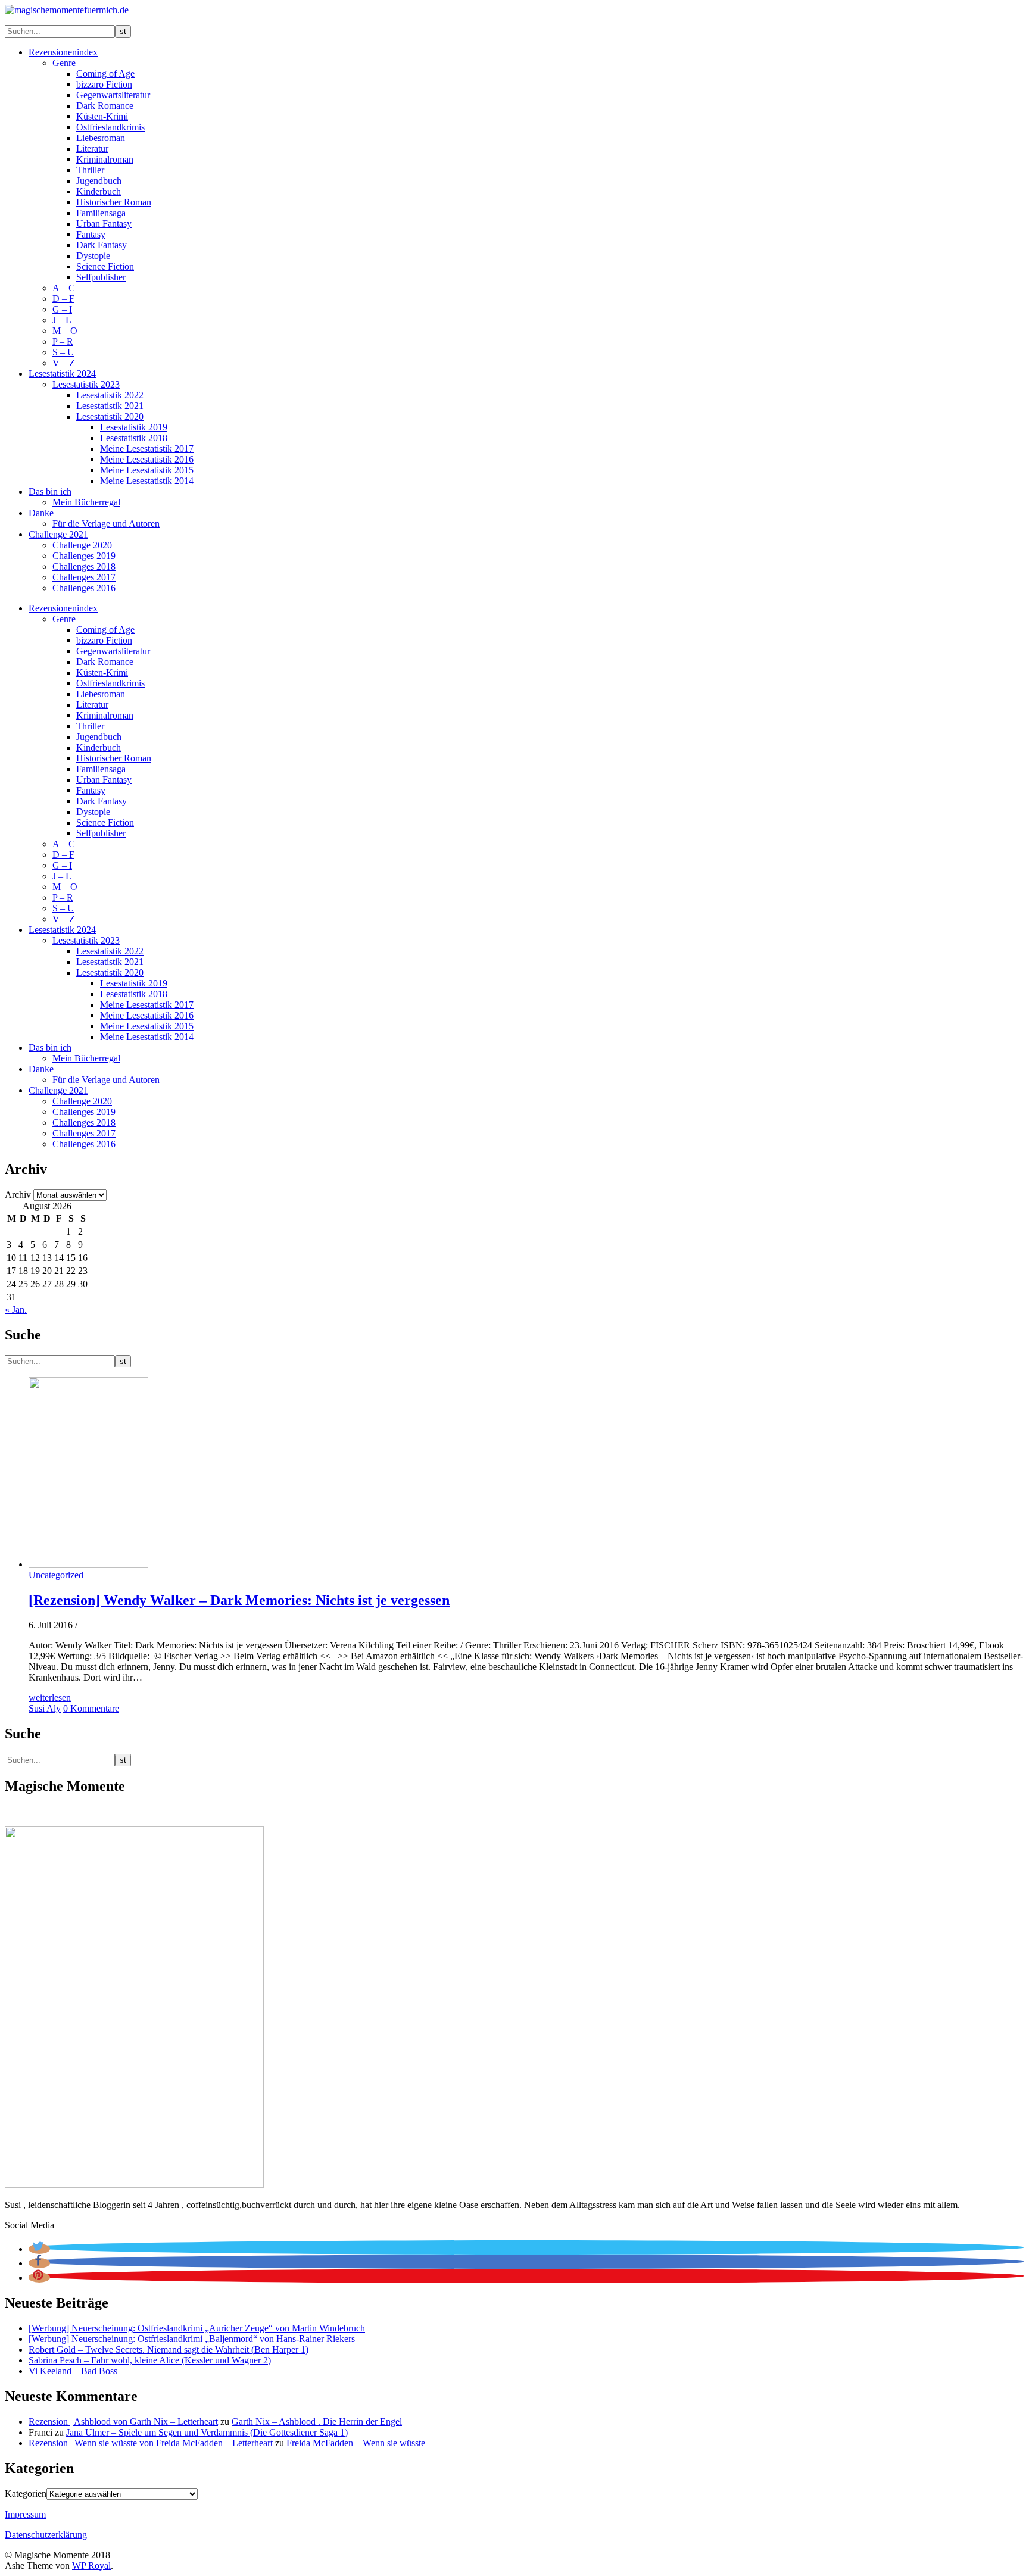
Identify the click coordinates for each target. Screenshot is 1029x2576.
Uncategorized (56, 1575)
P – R (63, 341)
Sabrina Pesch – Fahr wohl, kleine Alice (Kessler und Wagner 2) (150, 2360)
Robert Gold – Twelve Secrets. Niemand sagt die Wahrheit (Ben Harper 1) (169, 2349)
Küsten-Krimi (102, 116)
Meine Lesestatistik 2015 (147, 470)
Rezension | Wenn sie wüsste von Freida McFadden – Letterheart (151, 2443)
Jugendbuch (99, 181)
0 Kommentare (91, 1708)
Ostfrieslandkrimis (110, 127)
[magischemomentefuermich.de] (67, 10)
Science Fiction (105, 266)
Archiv (18, 1195)
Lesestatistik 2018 (134, 438)
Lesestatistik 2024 (62, 374)
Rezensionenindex (63, 52)
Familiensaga (101, 213)
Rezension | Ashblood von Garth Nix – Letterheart (123, 2422)
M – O (65, 331)
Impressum (25, 2514)
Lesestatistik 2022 (110, 395)
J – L (62, 320)
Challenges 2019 (84, 556)
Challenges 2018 (84, 566)
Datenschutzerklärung (46, 2535)
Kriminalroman (105, 159)
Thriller (90, 170)
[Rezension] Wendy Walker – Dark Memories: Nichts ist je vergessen (239, 1600)
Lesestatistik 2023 (86, 384)
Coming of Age (105, 74)
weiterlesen (50, 1698)
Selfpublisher (101, 277)
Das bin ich (50, 491)
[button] (39, 2249)
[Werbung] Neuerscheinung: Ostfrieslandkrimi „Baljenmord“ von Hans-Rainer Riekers (192, 2339)
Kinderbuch (99, 191)
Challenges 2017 (84, 577)
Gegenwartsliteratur (113, 95)
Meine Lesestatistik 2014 (147, 481)
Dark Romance (105, 106)
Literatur (92, 149)
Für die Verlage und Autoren (106, 524)
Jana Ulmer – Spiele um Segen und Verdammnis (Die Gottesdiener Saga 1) (207, 2432)
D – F (63, 299)
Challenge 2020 (82, 545)
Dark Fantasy (102, 245)
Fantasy (91, 234)
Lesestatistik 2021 (110, 406)
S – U (63, 352)
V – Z (64, 363)
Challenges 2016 (84, 588)
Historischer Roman (114, 202)
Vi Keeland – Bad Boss (73, 2371)
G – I (62, 309)
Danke (41, 513)
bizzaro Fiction (104, 84)
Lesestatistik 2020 (110, 416)
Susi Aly (45, 1708)
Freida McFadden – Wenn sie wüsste (356, 2443)
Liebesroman (101, 138)
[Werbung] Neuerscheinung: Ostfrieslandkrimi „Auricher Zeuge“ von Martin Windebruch (197, 2328)
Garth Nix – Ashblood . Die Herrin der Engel (317, 2422)
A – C (64, 288)
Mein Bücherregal (86, 502)
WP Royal (91, 2566)
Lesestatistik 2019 (134, 427)
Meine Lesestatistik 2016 (147, 459)
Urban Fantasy (104, 224)
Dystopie (93, 256)
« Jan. (16, 1309)
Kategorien (26, 2494)
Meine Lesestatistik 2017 (147, 449)
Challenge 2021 (58, 534)
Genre (64, 63)
